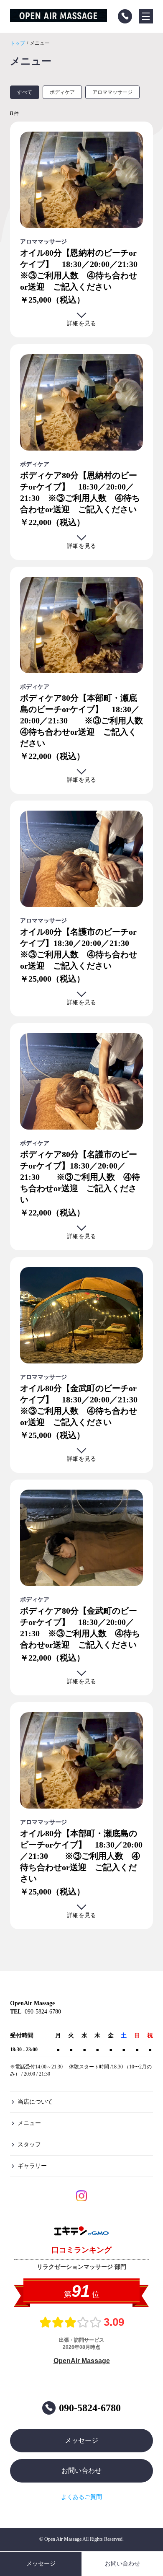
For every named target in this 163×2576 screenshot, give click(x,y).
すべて (25, 92)
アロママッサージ (112, 92)
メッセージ (81, 2440)
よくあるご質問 (81, 2497)
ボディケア (62, 92)
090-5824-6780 (90, 2408)
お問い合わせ (81, 2471)
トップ (18, 43)
